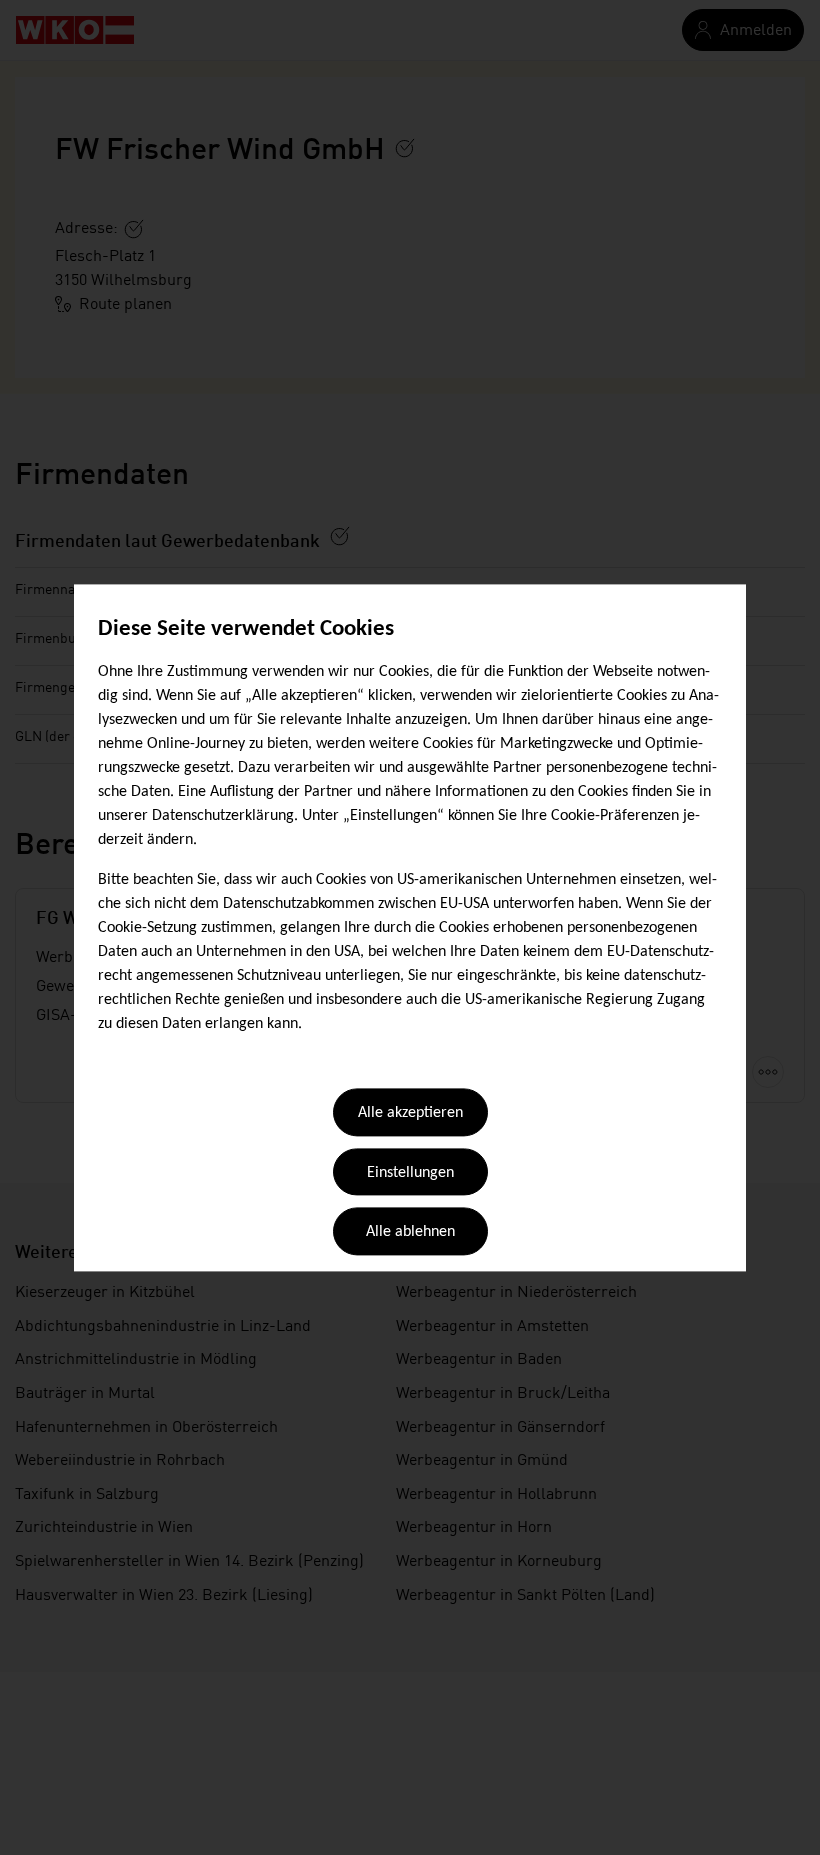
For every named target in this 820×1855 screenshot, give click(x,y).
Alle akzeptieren (410, 1114)
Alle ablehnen (410, 1233)
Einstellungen (410, 1173)
